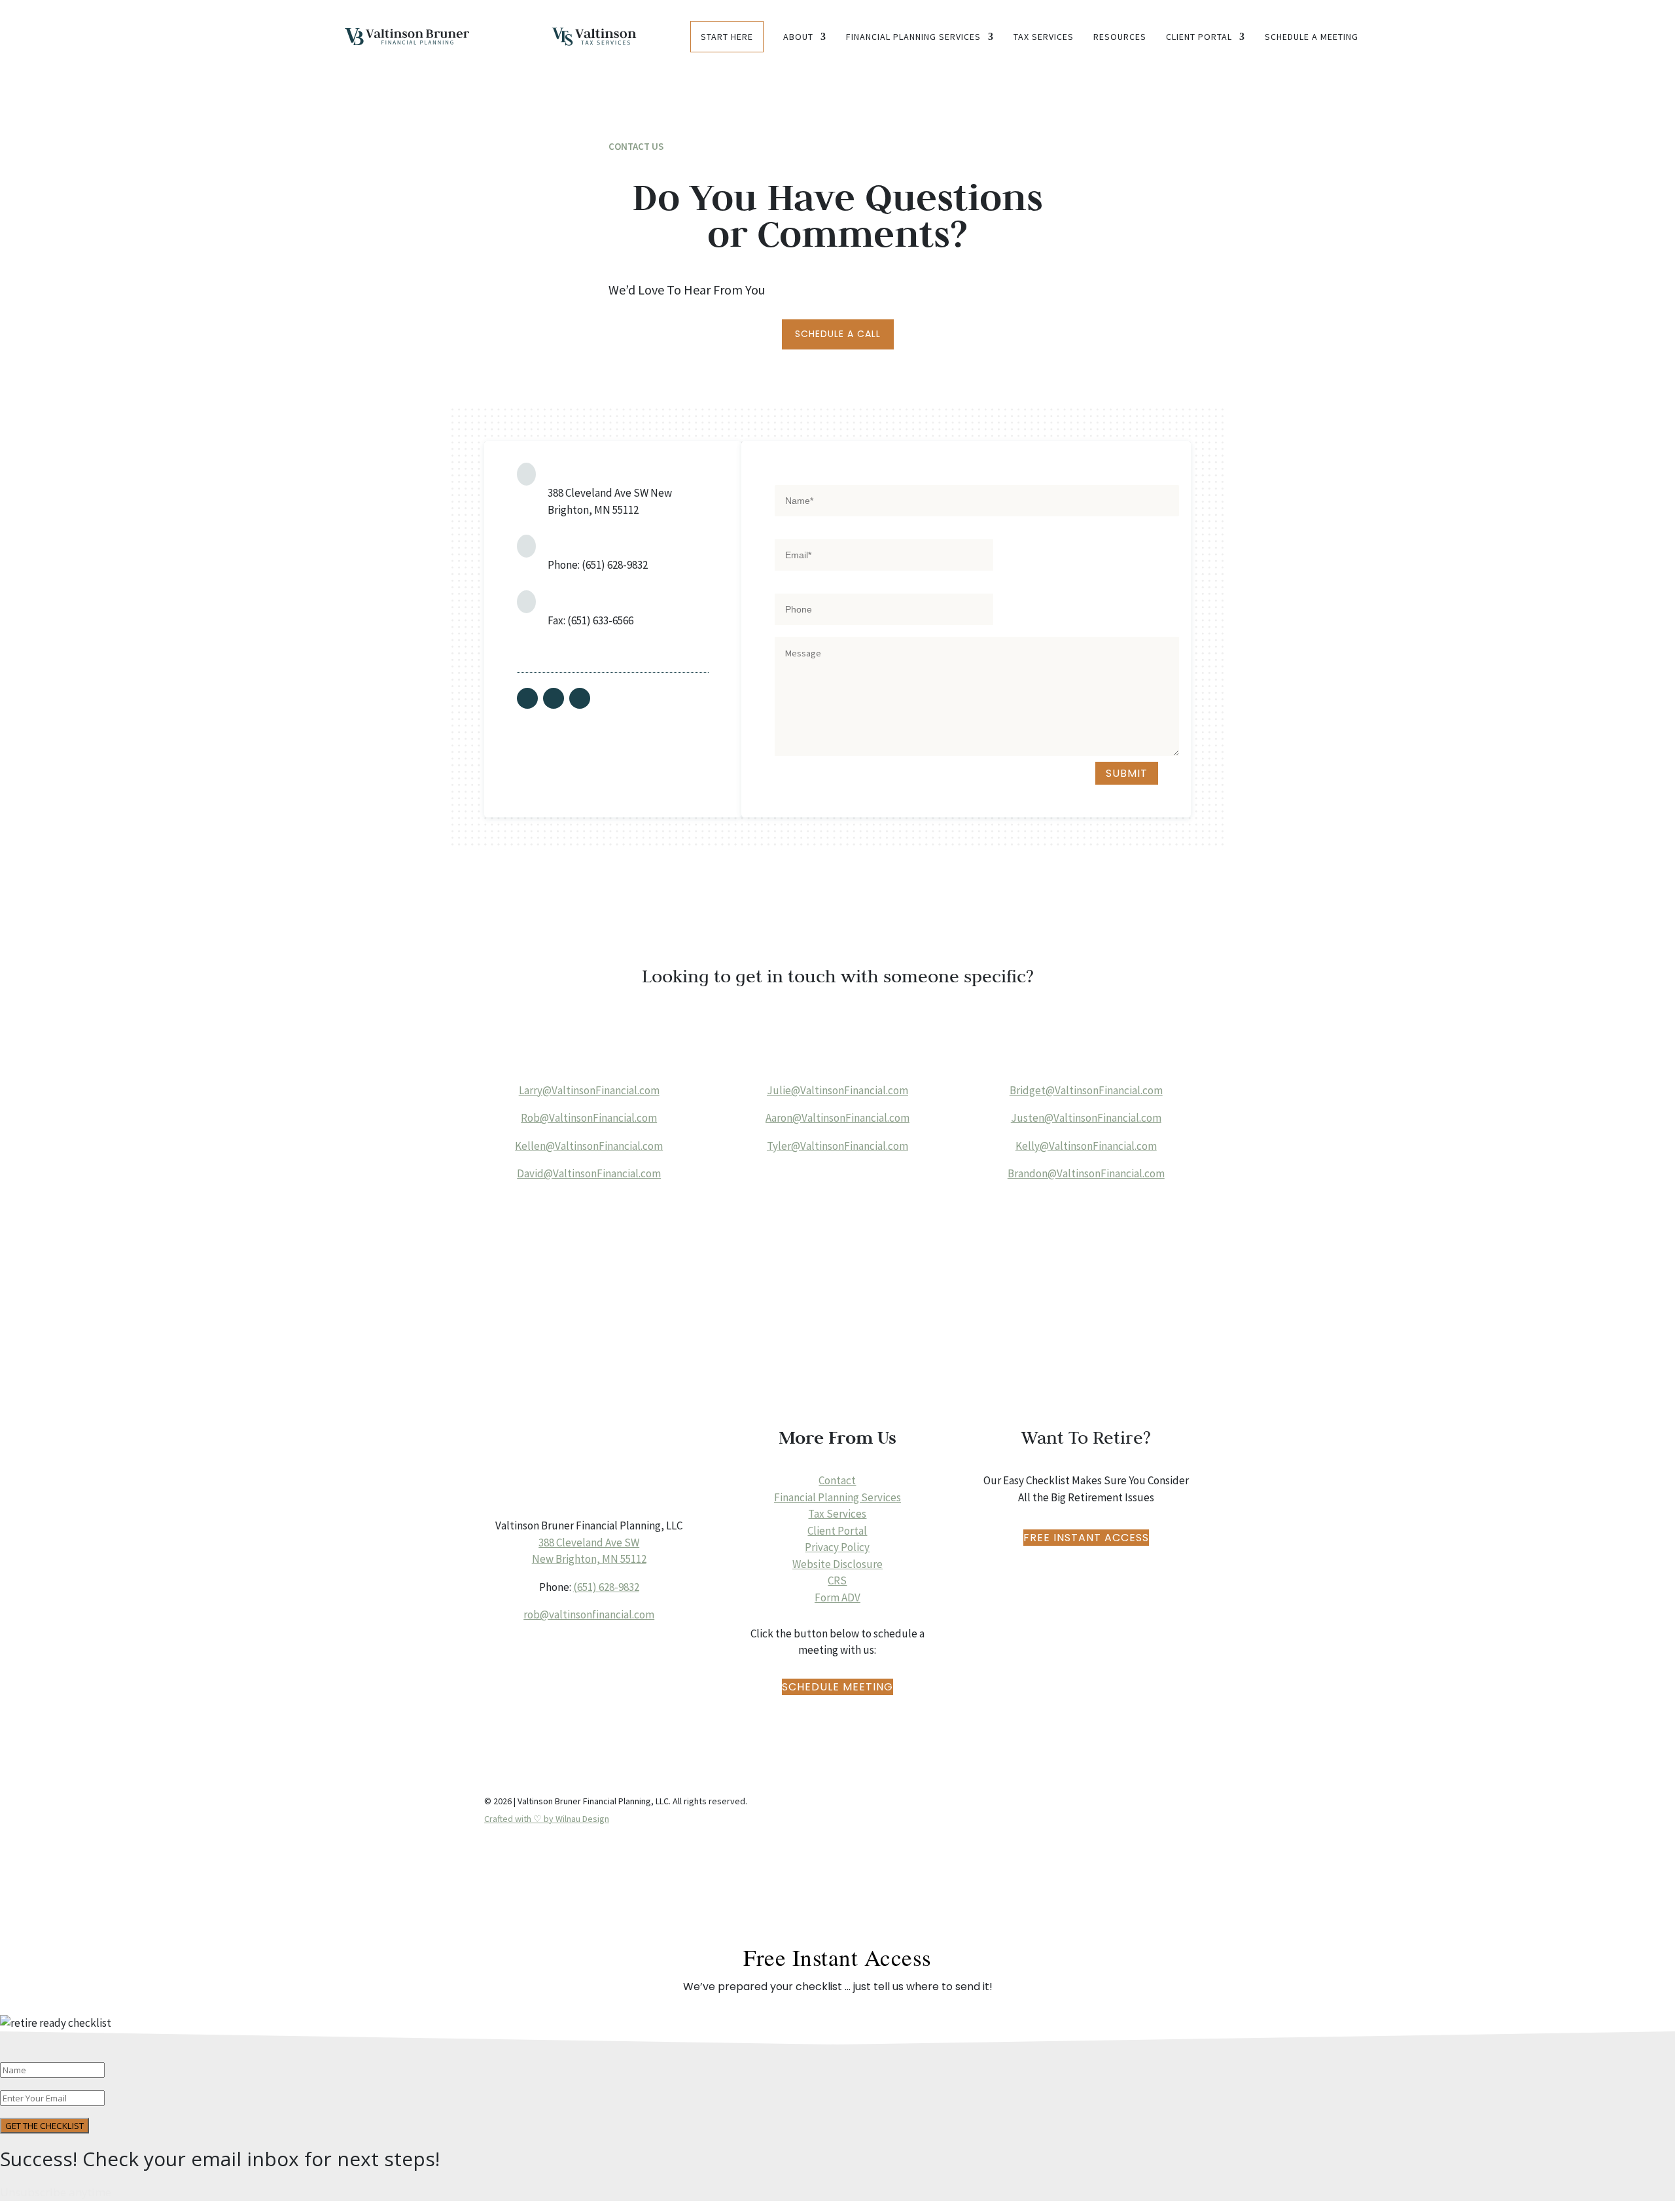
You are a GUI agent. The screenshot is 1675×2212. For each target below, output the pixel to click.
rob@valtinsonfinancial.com (589, 1614)
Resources (1120, 37)
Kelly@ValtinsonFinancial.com (1086, 1146)
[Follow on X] (554, 698)
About (798, 37)
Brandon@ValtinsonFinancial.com (1086, 1173)
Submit (1127, 773)
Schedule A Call (838, 334)
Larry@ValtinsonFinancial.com (589, 1090)
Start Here (727, 37)
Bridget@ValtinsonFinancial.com (1086, 1090)
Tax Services (1044, 37)
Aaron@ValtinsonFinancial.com (837, 1118)
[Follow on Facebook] (527, 698)
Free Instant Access (1086, 1538)
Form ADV (837, 1597)
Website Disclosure (837, 1564)
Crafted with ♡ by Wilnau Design (547, 1819)
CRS (837, 1580)
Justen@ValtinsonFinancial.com (1086, 1118)
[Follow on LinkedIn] (580, 698)
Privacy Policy (837, 1547)
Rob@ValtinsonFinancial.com (589, 1118)
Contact (837, 1480)
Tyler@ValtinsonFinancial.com (837, 1146)
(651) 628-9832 (606, 1587)
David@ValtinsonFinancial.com (589, 1173)
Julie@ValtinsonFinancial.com (837, 1090)
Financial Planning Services (913, 37)
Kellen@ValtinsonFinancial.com (589, 1146)
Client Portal (1199, 37)
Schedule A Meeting (1312, 37)
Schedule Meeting (837, 1687)
